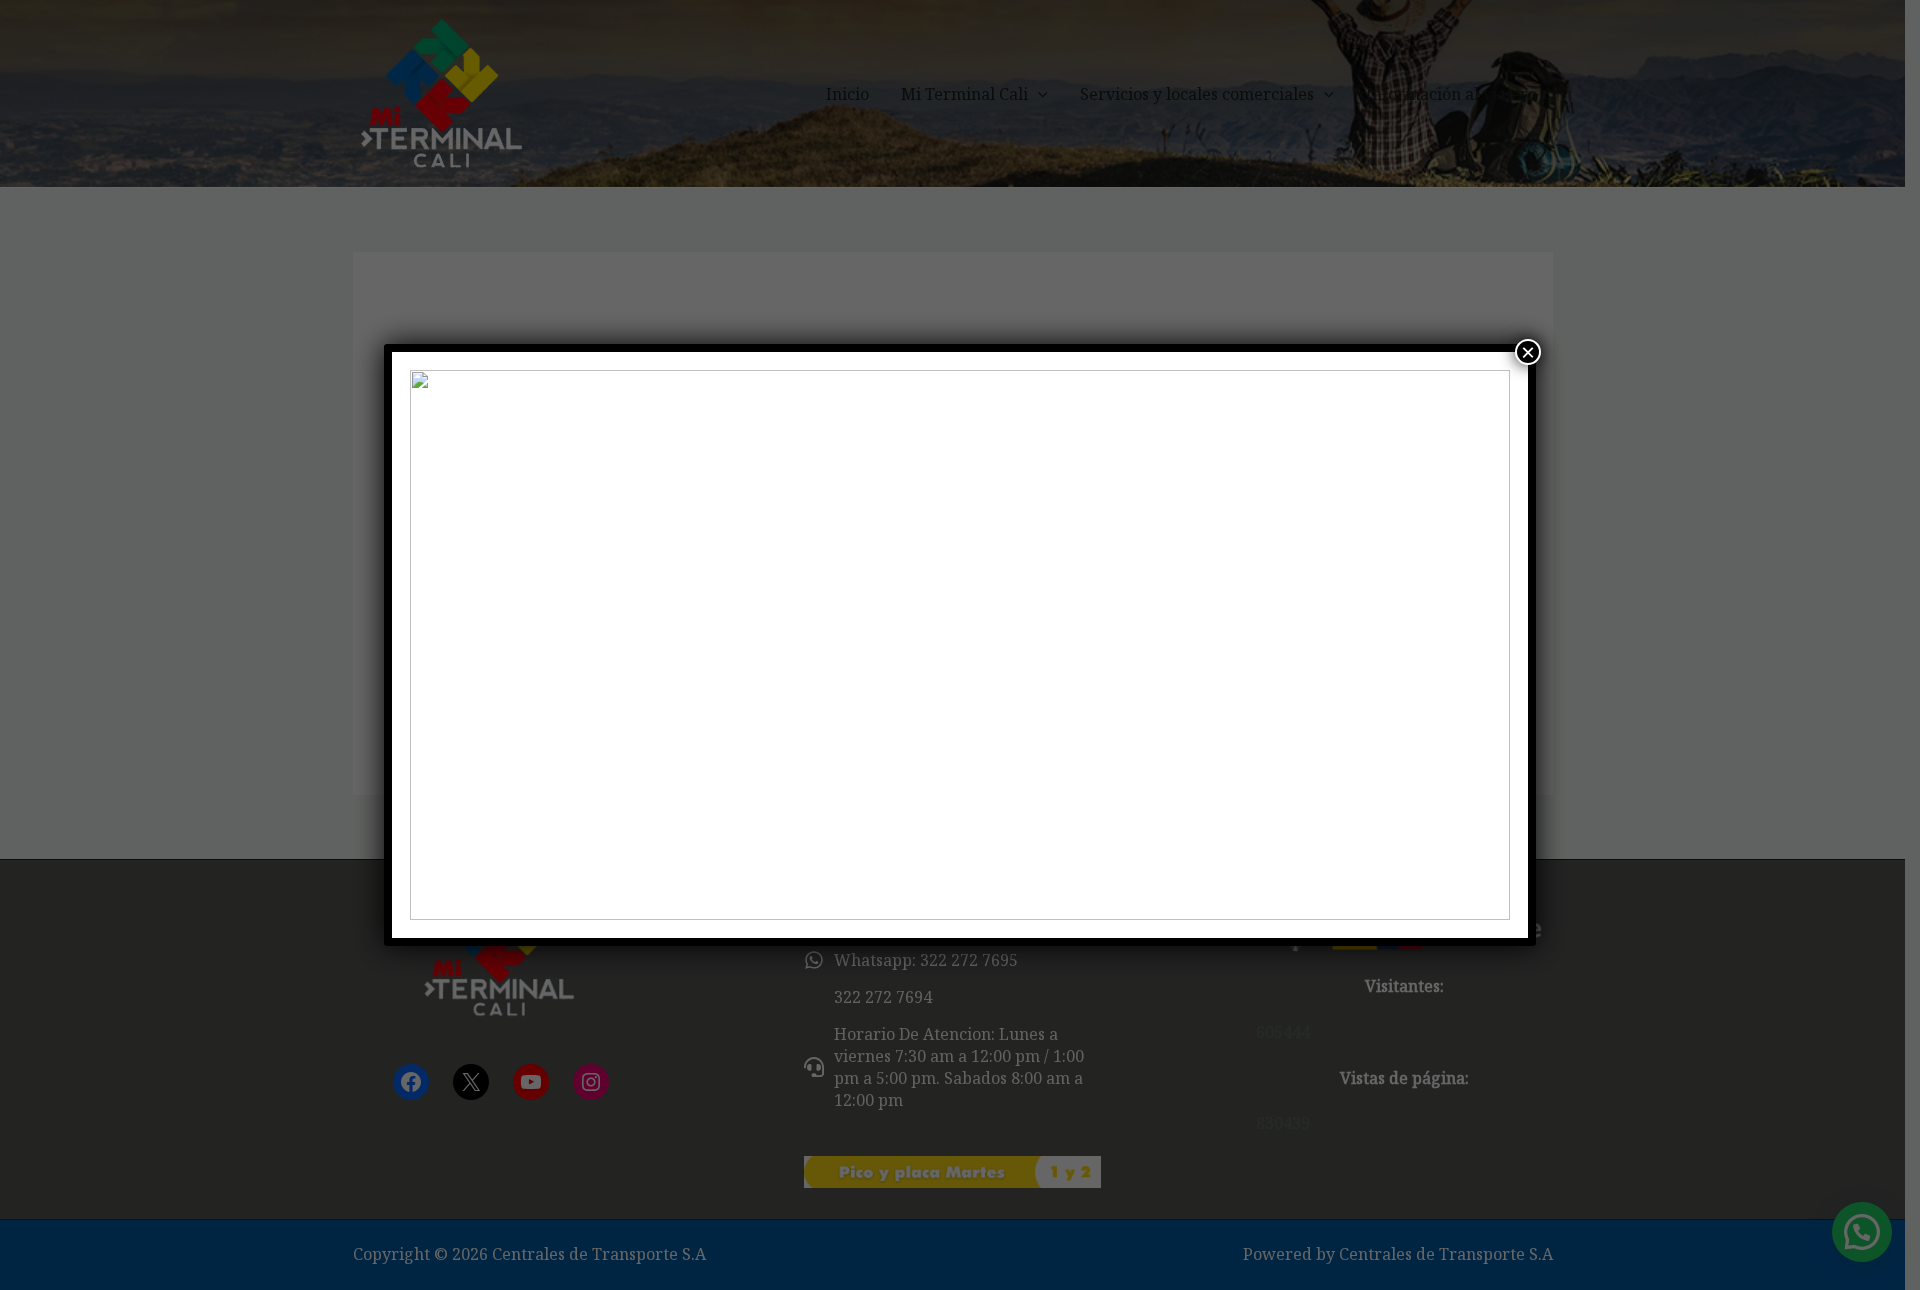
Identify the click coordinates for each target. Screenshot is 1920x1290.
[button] (441, 645)
